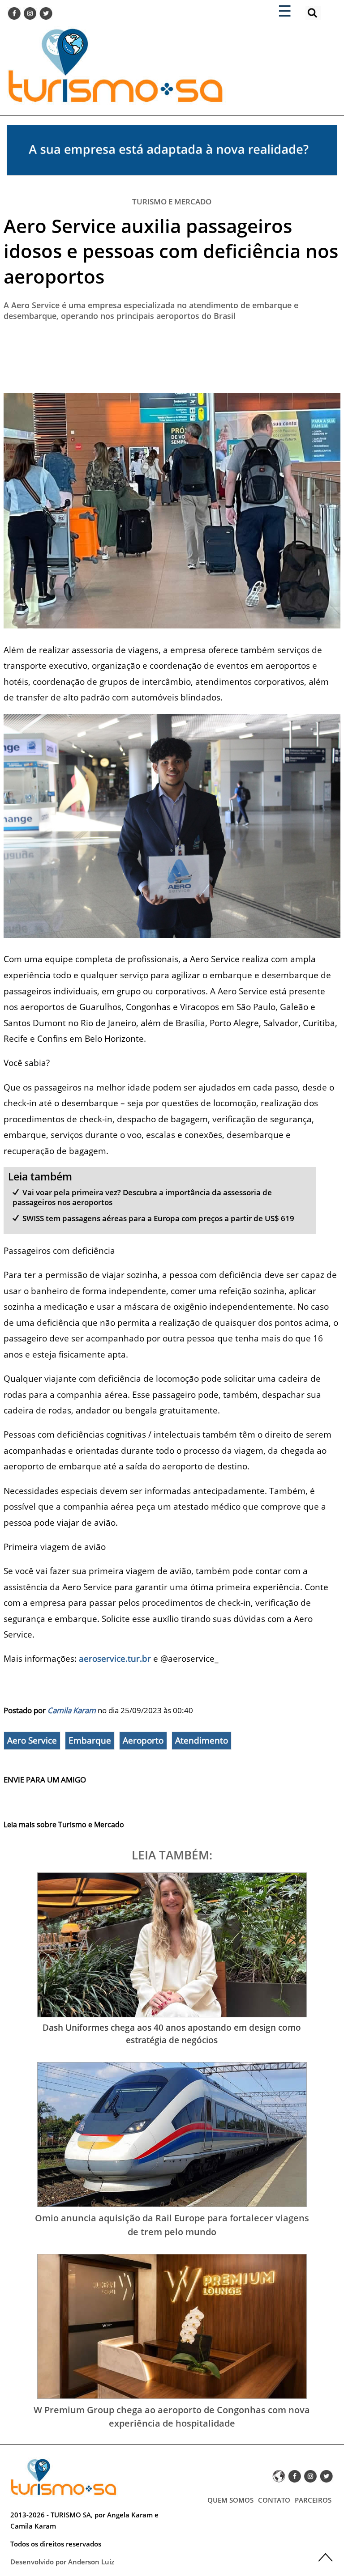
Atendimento (202, 1740)
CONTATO (274, 2500)
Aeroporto (143, 1740)
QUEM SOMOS (230, 2500)
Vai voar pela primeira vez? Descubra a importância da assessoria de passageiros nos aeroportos (142, 1197)
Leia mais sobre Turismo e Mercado (64, 1825)
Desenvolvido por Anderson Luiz (62, 2562)
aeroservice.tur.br (115, 1658)
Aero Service (32, 1740)
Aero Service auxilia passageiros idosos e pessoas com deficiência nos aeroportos (171, 251)
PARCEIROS (313, 2500)
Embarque (90, 1740)
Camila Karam (72, 1710)
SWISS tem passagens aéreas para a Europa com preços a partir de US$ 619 (158, 1218)
